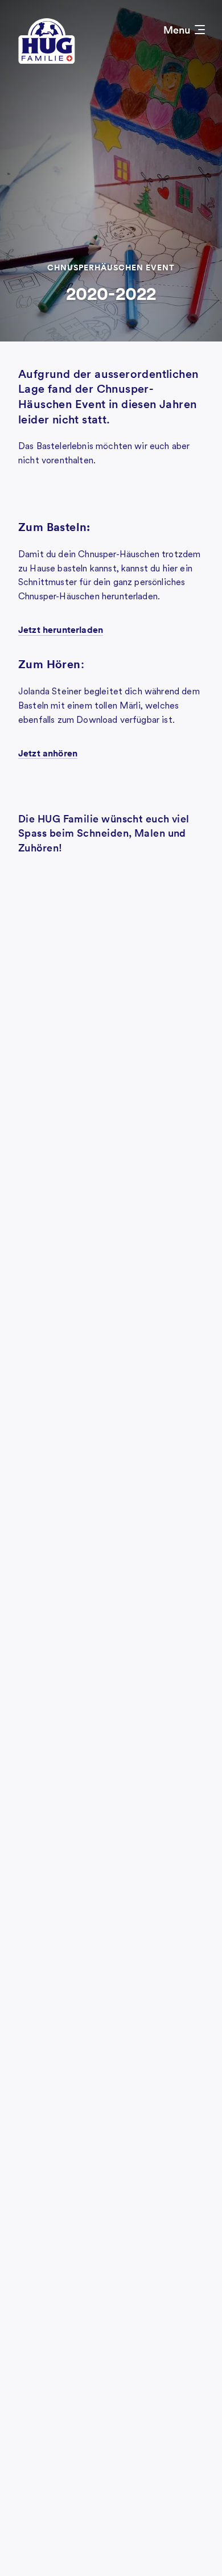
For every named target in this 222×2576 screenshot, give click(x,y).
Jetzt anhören (48, 753)
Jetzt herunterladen (61, 629)
